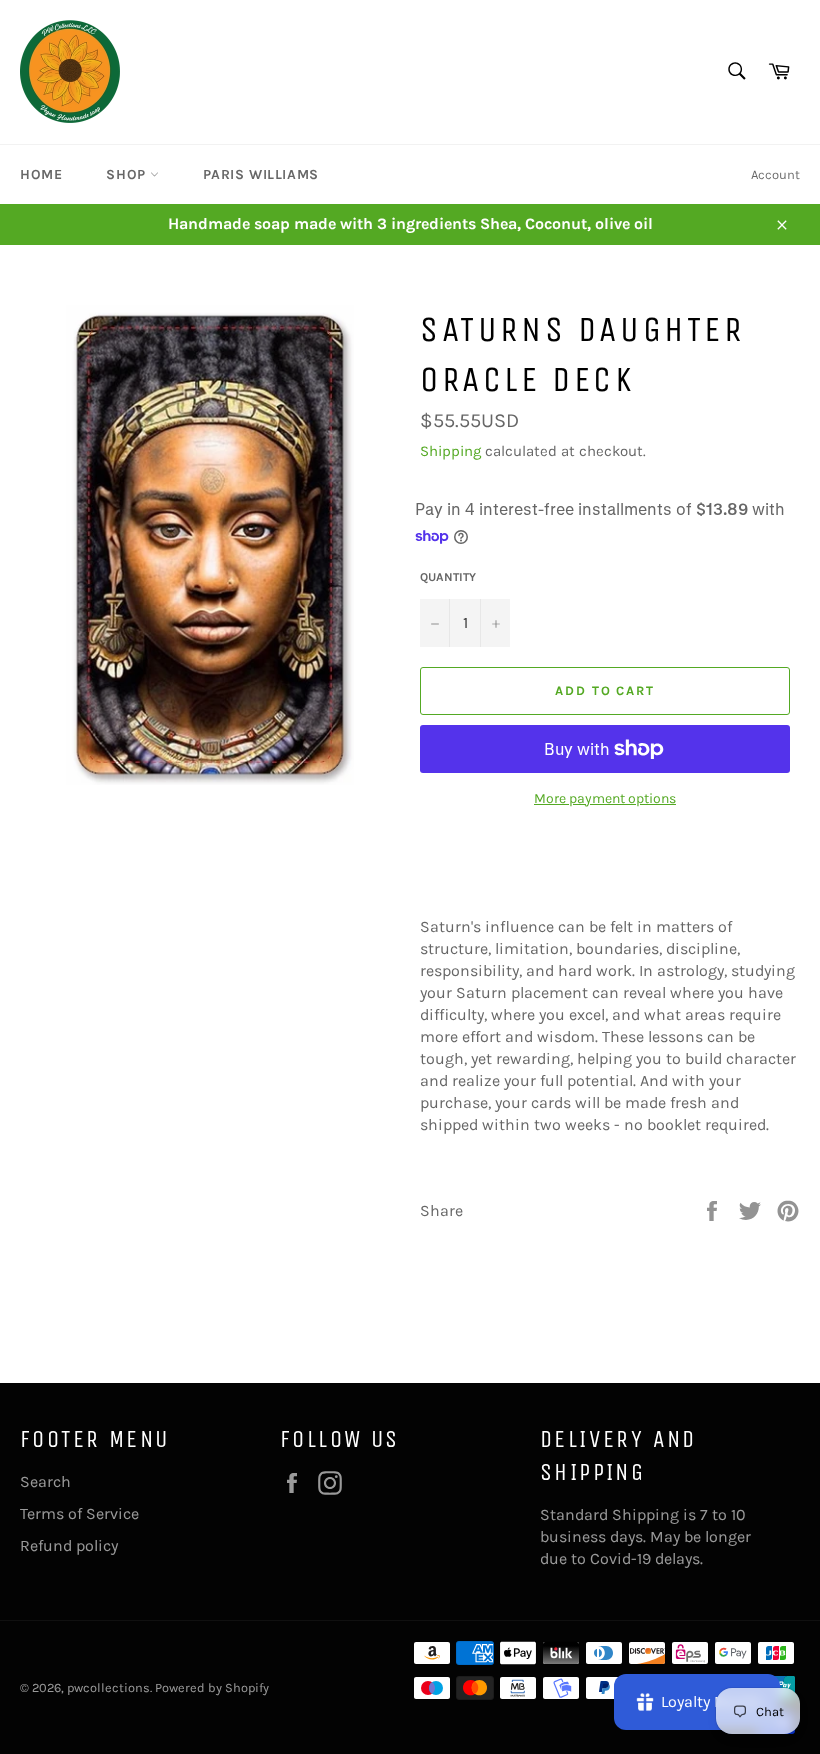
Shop (128, 174)
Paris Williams (260, 174)
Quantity (448, 577)
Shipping (450, 451)
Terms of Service (79, 1513)
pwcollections (108, 1687)
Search (45, 1481)
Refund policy (69, 1545)
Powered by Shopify (212, 1687)
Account (775, 174)
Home (41, 174)
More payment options (605, 798)
